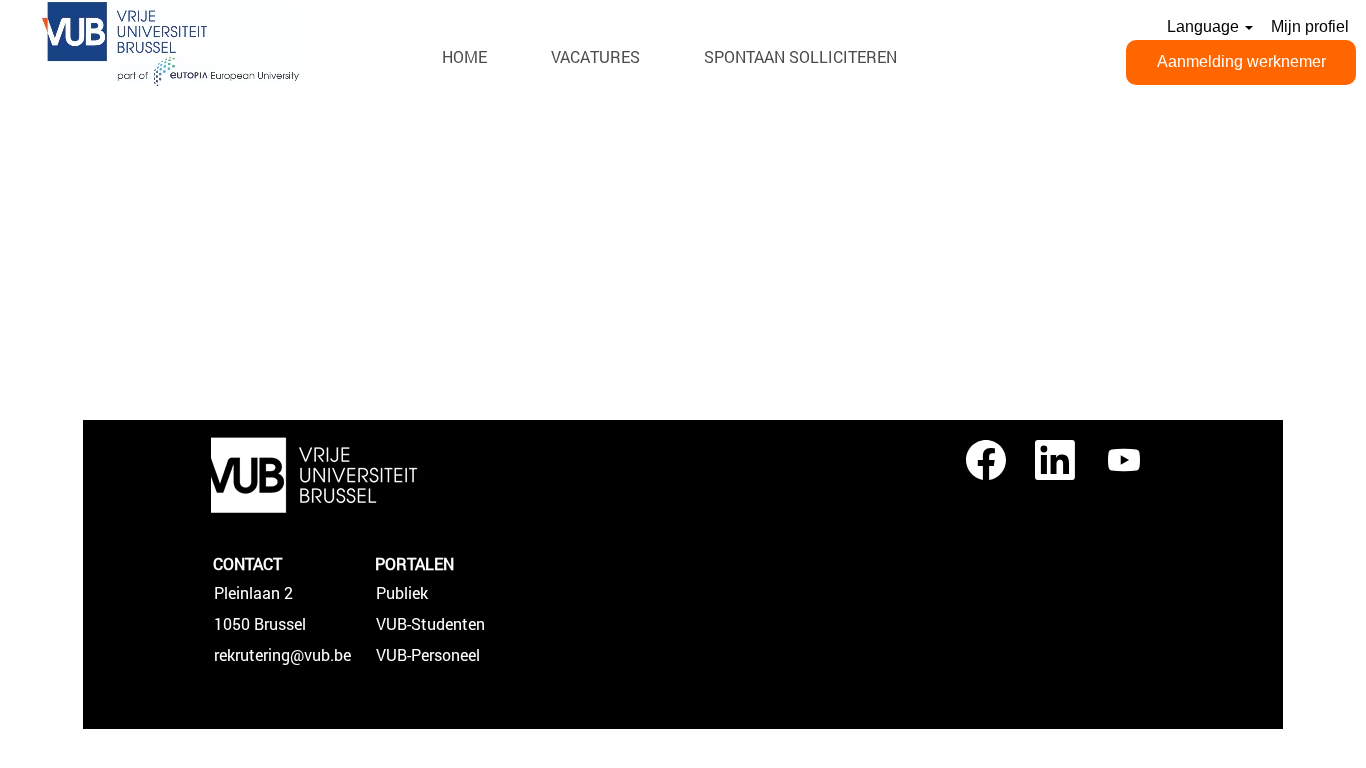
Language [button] (1205, 26)
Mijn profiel (1310, 26)
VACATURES (595, 56)
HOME (464, 56)
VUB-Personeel (428, 655)
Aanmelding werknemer (1241, 61)
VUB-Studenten (430, 624)
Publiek (402, 593)
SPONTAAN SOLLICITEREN (800, 56)
